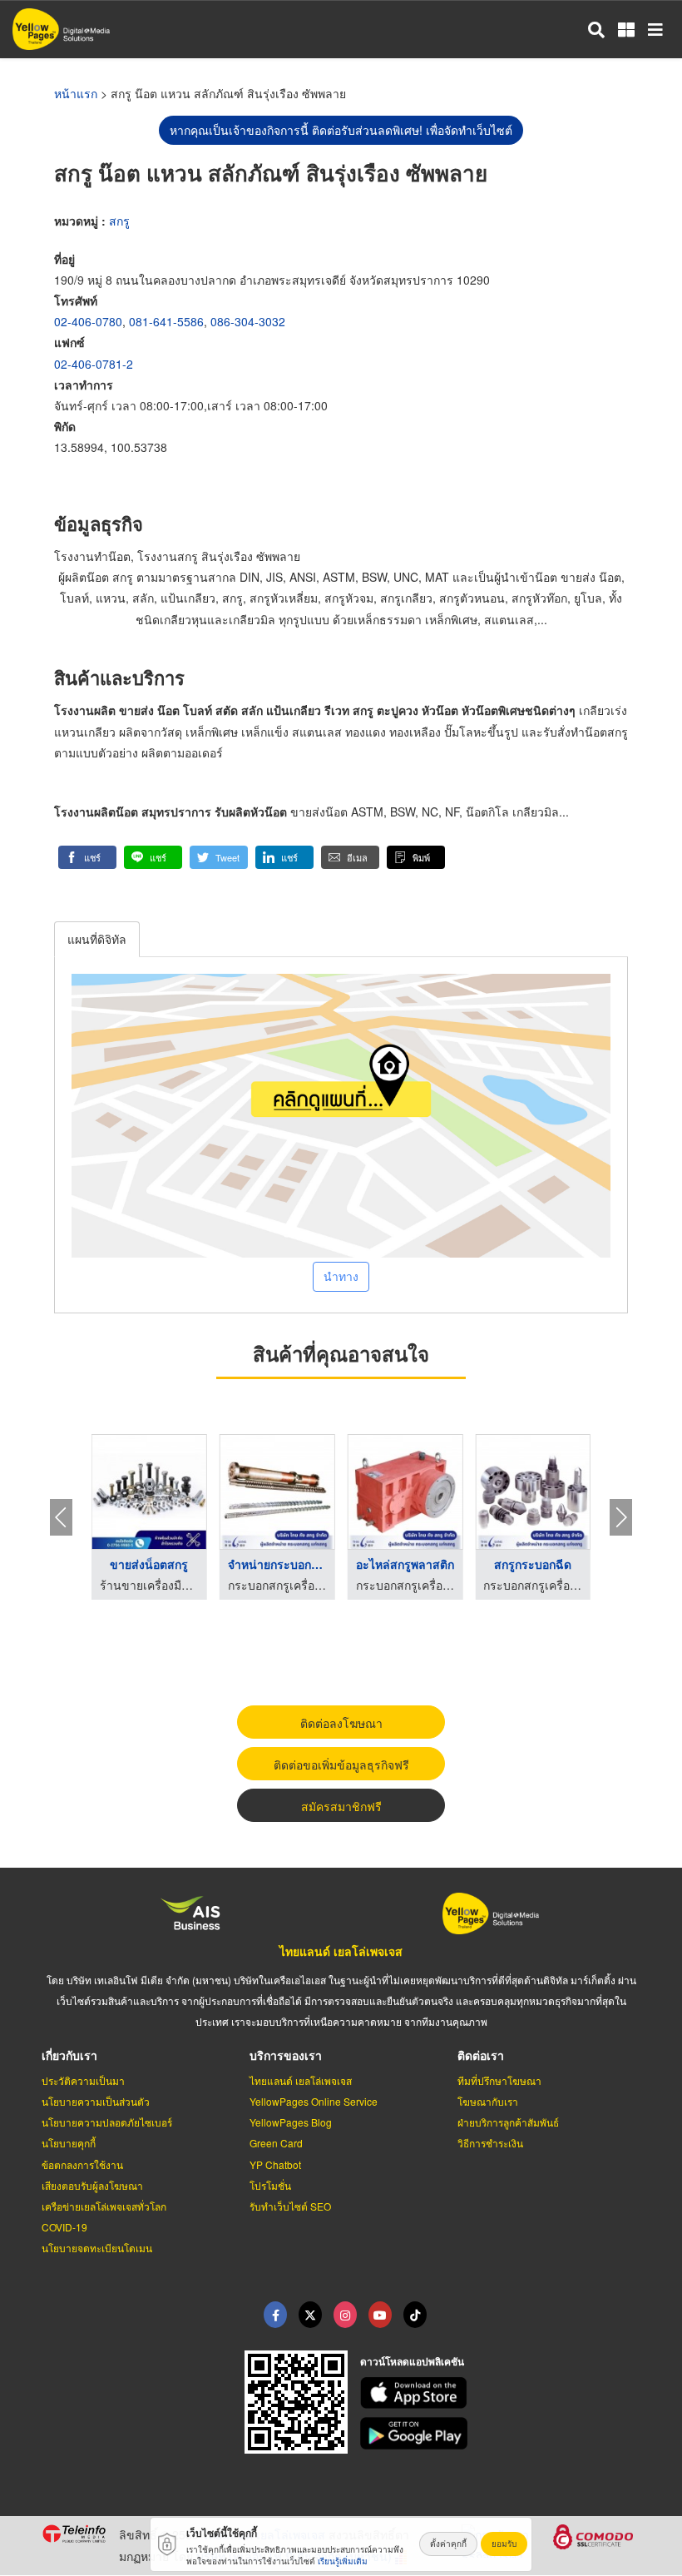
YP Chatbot (275, 2164)
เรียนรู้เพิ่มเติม (343, 2561)
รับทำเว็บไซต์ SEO (290, 2206)
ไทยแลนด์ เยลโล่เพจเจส (341, 1951)
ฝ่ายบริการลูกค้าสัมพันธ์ (508, 2122)
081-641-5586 (166, 321)
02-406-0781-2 (94, 364)
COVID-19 (64, 2227)
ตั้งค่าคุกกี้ (448, 2544)
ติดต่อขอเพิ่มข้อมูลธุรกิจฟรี (341, 1764)
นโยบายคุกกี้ (69, 2143)
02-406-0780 (88, 321)
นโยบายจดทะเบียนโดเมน (97, 2248)
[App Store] (501, 2393)
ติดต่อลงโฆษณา (341, 1723)
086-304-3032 (248, 321)
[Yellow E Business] (275, 2315)
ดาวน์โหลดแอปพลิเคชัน (412, 2361)
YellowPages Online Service (314, 2101)
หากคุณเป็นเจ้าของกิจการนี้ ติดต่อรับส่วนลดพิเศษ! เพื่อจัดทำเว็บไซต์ (341, 130)
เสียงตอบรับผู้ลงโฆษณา (92, 2185)
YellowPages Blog (291, 2122)
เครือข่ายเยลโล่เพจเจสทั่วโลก (104, 2206)
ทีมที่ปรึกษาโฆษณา (499, 2080)
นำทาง (341, 1276)
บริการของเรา (286, 2055)
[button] (87, 857)
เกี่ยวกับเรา (69, 2055)
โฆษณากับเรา (488, 2101)
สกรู (119, 221)
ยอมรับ (504, 2544)
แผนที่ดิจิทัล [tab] (97, 939)
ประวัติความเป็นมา (83, 2080)
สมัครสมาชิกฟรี (341, 1806)
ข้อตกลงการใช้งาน (82, 2164)
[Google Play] (501, 2433)
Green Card (276, 2143)
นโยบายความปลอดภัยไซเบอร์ (107, 2122)
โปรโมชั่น (270, 2185)
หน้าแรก (76, 93)
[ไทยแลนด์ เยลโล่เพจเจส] (310, 2315)
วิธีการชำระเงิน (490, 2143)
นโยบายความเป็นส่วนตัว (96, 2101)
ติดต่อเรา (481, 2055)
